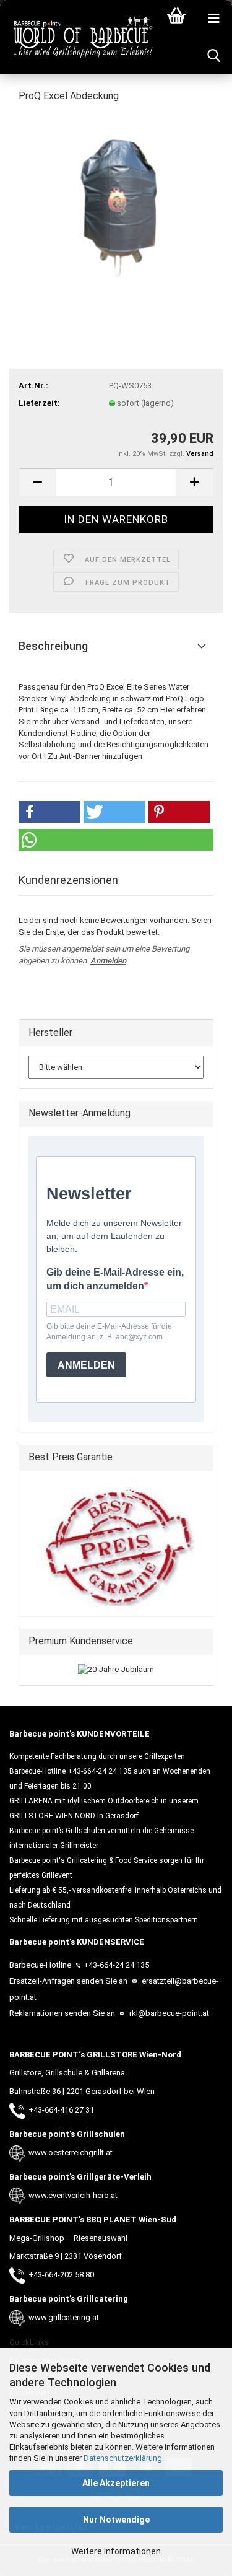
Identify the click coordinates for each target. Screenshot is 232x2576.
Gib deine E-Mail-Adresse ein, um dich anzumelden (115, 1279)
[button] (37, 482)
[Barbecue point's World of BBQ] (77, 37)
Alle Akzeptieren (116, 2483)
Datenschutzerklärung (123, 2458)
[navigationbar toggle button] (213, 19)
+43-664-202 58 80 (61, 2275)
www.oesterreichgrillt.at (71, 2153)
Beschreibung (53, 646)
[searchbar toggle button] (213, 56)
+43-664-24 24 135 (116, 1965)
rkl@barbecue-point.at (168, 2013)
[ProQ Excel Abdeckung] (116, 207)
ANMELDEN (86, 1365)
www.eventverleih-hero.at (73, 2195)
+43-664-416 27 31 (61, 2110)
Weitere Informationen (116, 2551)
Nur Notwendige (116, 2520)
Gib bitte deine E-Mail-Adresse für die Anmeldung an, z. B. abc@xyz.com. (109, 1332)
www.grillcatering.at (64, 2317)
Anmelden (108, 961)
